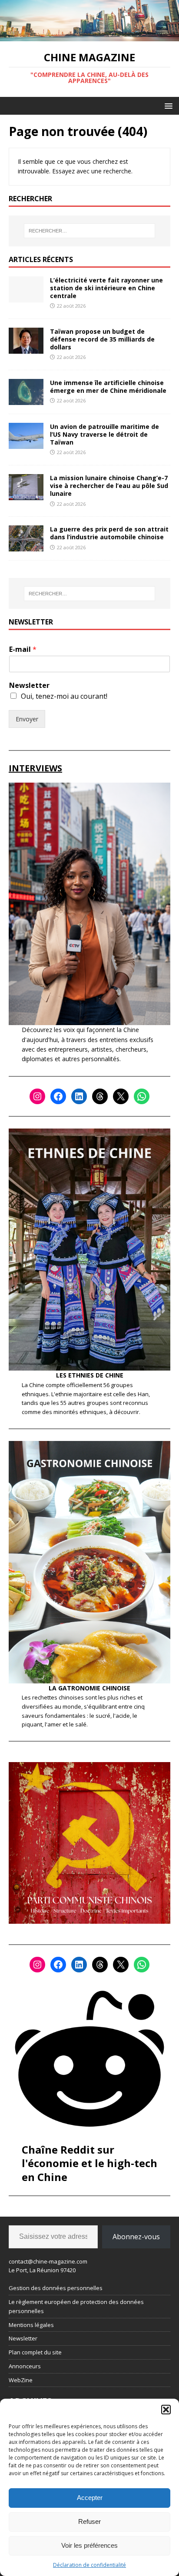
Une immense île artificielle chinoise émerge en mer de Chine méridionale (108, 387)
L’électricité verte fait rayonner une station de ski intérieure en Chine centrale (106, 288)
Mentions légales (31, 2325)
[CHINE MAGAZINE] (89, 36)
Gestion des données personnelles (56, 2288)
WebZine (21, 2380)
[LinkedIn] (79, 1096)
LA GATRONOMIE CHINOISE (89, 1688)
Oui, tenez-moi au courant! (64, 696)
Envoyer (27, 719)
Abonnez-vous (136, 2237)
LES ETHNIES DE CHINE (90, 1375)
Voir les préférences (89, 2545)
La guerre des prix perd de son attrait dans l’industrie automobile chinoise (109, 533)
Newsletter (29, 685)
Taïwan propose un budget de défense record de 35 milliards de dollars (102, 339)
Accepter (90, 2498)
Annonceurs (25, 2366)
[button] (166, 2410)
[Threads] (100, 1096)
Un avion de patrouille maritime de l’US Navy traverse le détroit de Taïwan (104, 434)
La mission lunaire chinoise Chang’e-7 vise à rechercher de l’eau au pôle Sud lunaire (109, 486)
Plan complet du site (35, 2352)
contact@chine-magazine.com (48, 2261)
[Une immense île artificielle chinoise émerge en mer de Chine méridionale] (26, 400)
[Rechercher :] (90, 231)
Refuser (89, 2521)
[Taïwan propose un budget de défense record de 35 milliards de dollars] (26, 348)
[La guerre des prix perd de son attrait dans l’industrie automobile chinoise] (26, 546)
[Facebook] (58, 1096)
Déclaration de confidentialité (89, 2565)
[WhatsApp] (142, 1096)
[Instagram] (37, 1096)
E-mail (23, 649)
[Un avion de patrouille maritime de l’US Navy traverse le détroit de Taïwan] (26, 444)
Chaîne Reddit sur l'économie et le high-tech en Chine (89, 2163)
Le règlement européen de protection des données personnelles (76, 2306)
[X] (121, 1096)
